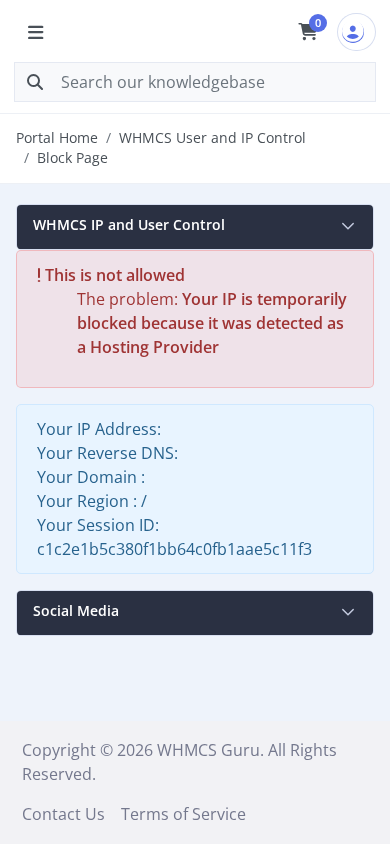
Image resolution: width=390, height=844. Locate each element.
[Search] (35, 82)
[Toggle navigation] (35, 32)
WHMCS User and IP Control (212, 137)
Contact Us (63, 814)
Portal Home (57, 137)
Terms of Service (183, 814)
